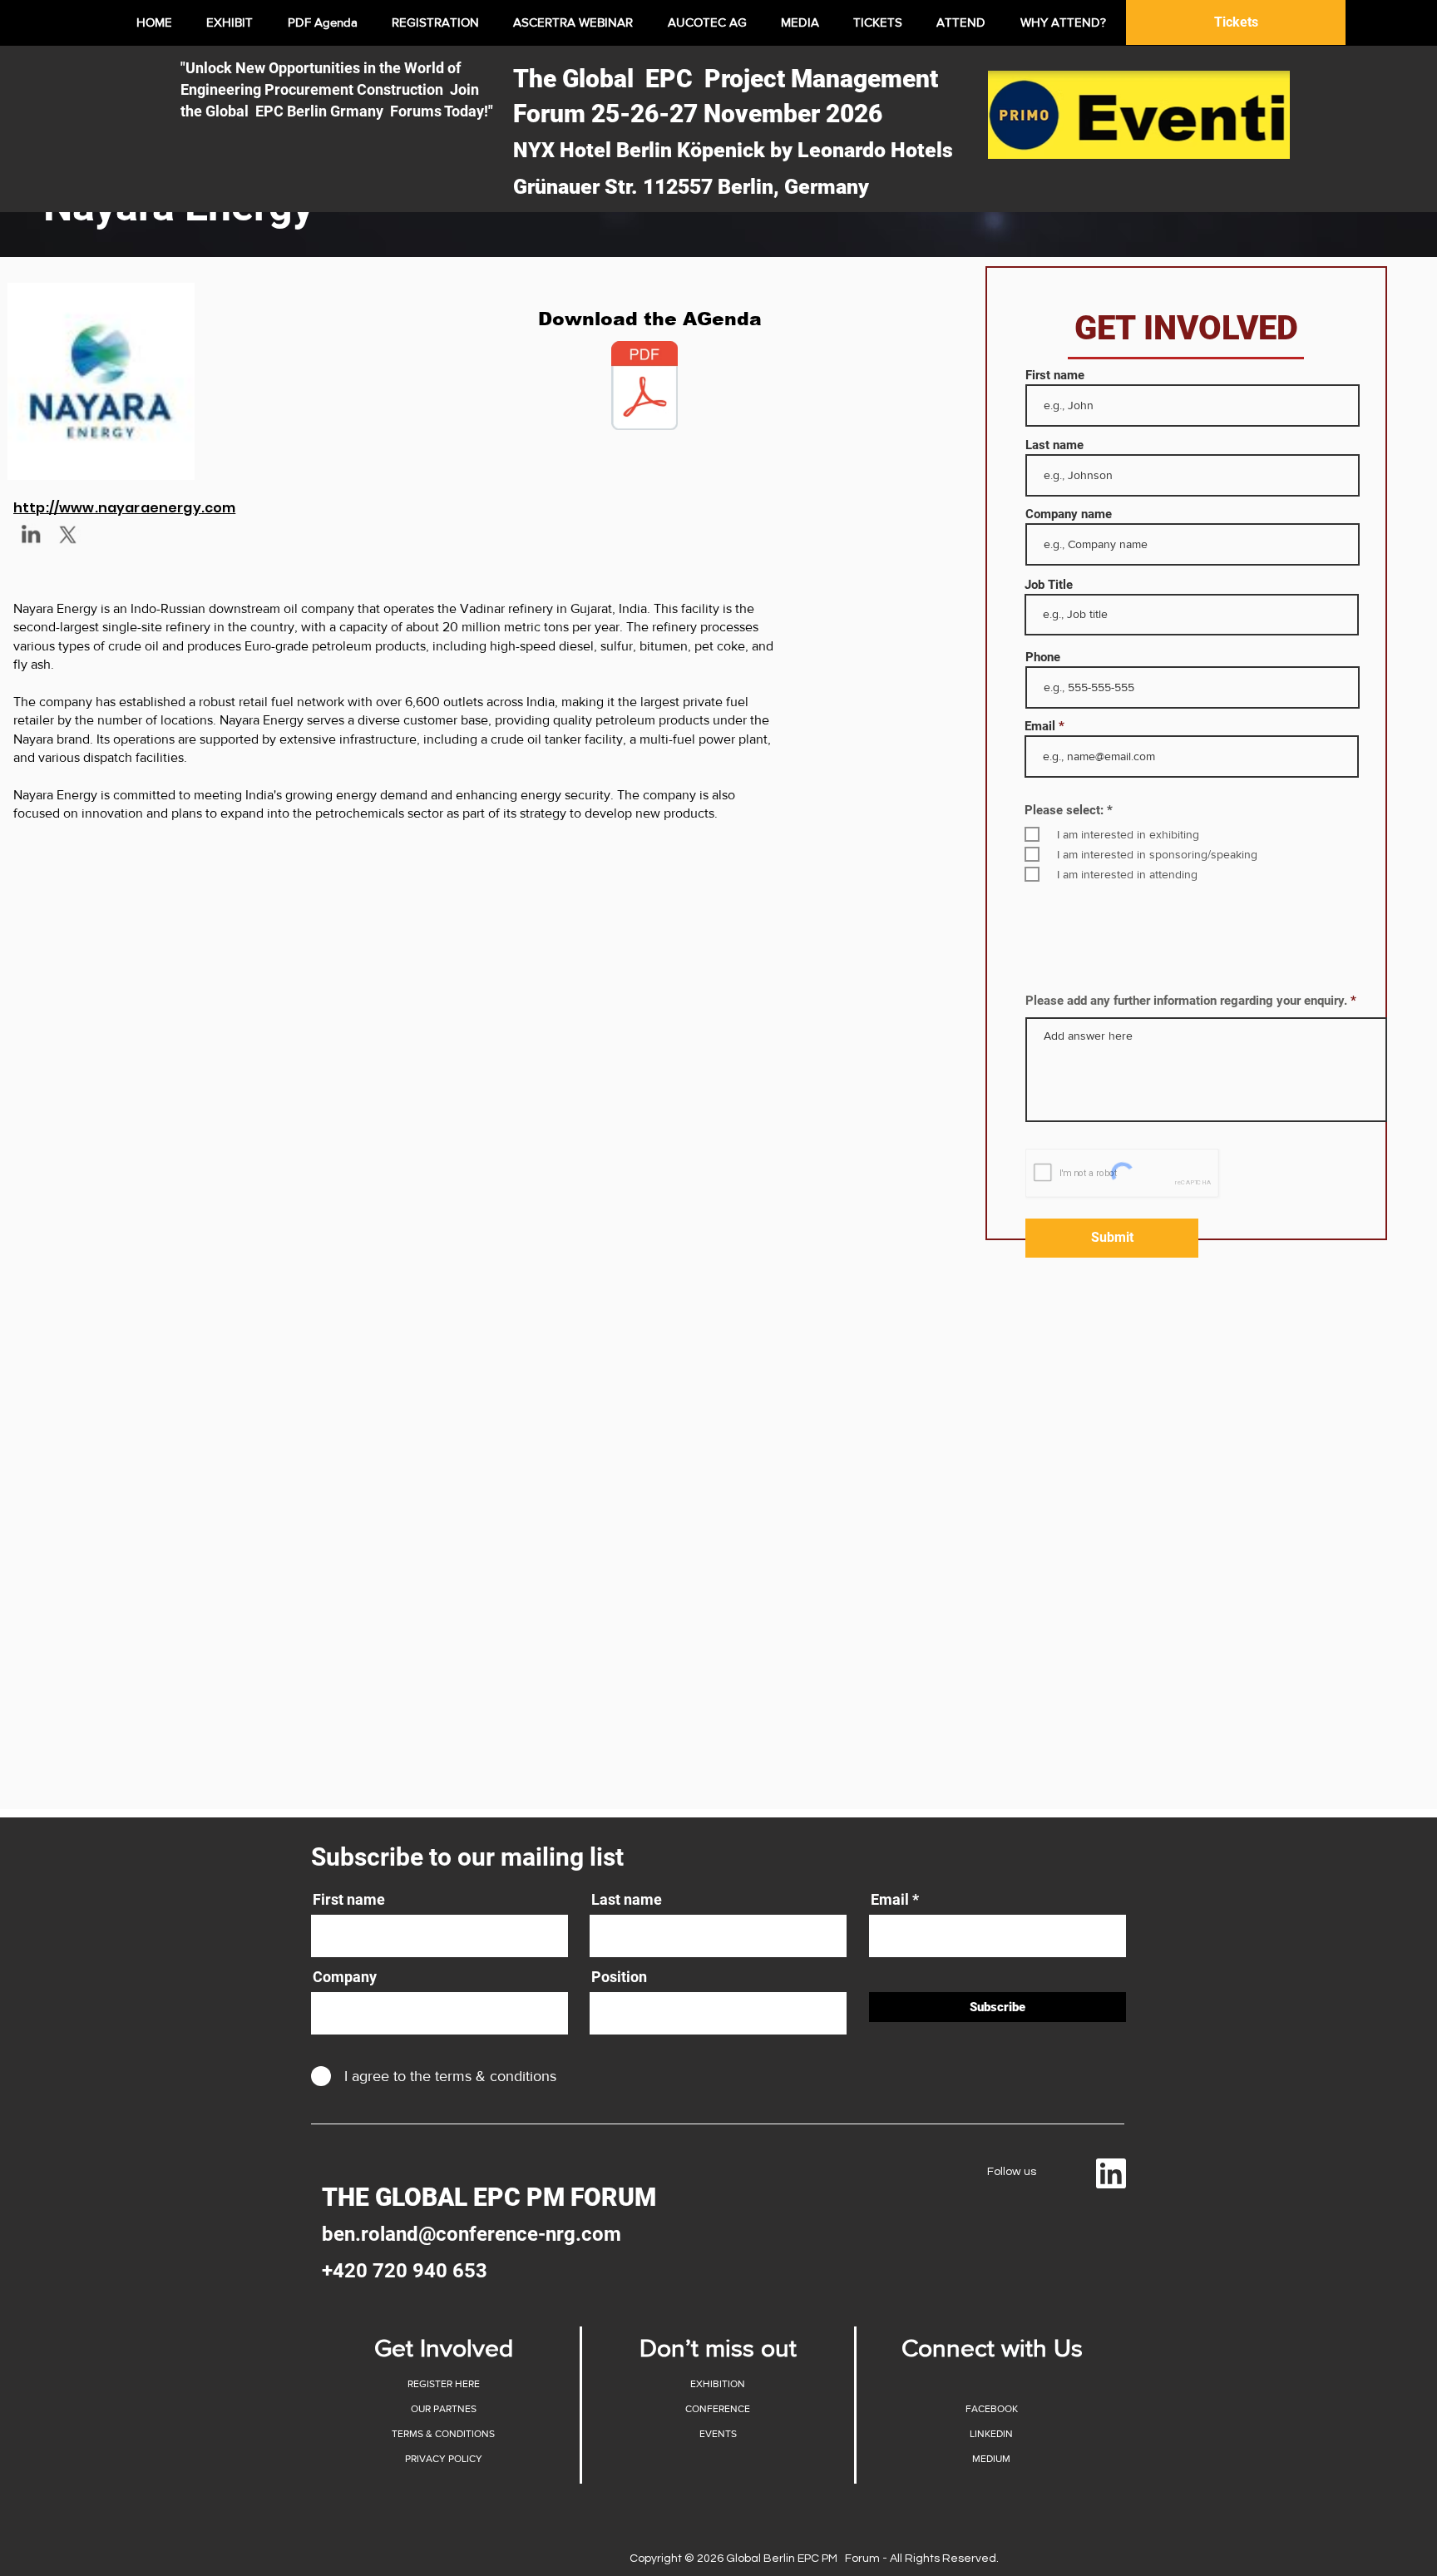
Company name (1069, 514)
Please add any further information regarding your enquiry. (1186, 1001)
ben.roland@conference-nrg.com (472, 2234)
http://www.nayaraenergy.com (124, 508)
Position (619, 1977)
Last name (1054, 445)
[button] (443, 2409)
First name (1055, 376)
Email (1040, 727)
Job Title (1049, 585)
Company (345, 1977)
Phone (1043, 658)
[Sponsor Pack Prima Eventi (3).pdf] (644, 388)
